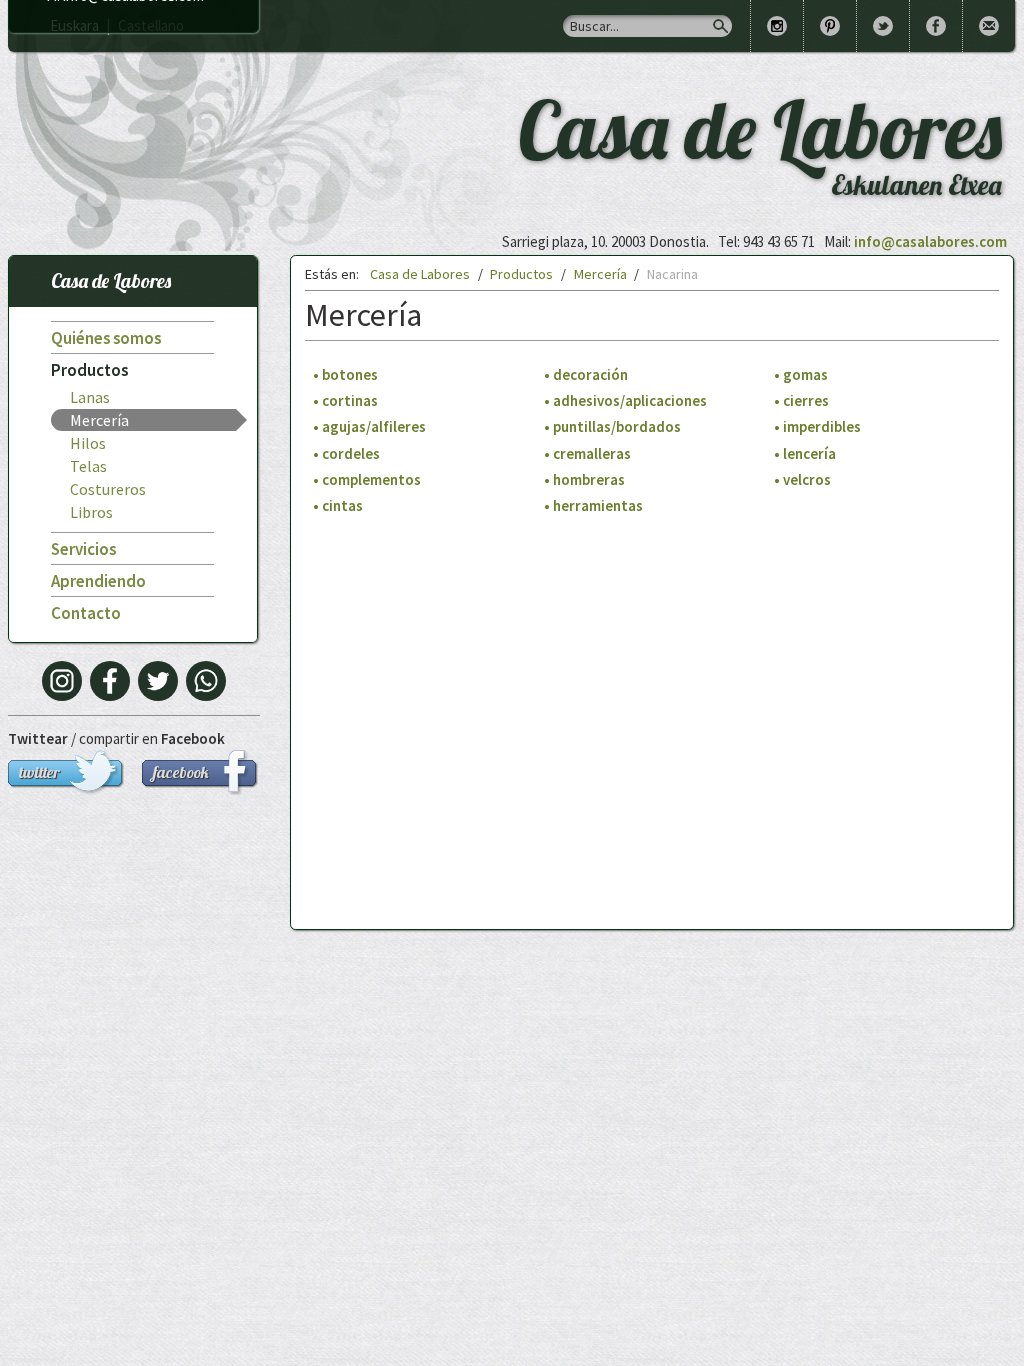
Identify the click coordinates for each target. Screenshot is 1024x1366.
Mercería (99, 420)
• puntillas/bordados (612, 427)
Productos (89, 370)
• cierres (801, 401)
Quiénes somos (106, 338)
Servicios (83, 549)
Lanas (90, 397)
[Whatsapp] (206, 681)
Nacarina (672, 274)
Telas (88, 466)
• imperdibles (817, 427)
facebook (181, 772)
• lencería (805, 453)
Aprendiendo (98, 581)
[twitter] (158, 681)
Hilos (88, 443)
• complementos (367, 480)
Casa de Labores (111, 280)
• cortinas (345, 401)
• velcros (802, 480)
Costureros (108, 489)
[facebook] (110, 681)
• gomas (801, 374)
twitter (39, 772)
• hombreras (584, 480)
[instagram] (62, 681)
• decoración (586, 374)
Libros (91, 512)
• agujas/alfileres (369, 427)
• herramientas (593, 506)
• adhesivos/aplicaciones (625, 401)
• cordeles (346, 453)
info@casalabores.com (930, 241)
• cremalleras (587, 453)
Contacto (86, 613)
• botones (345, 374)
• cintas (338, 506)
